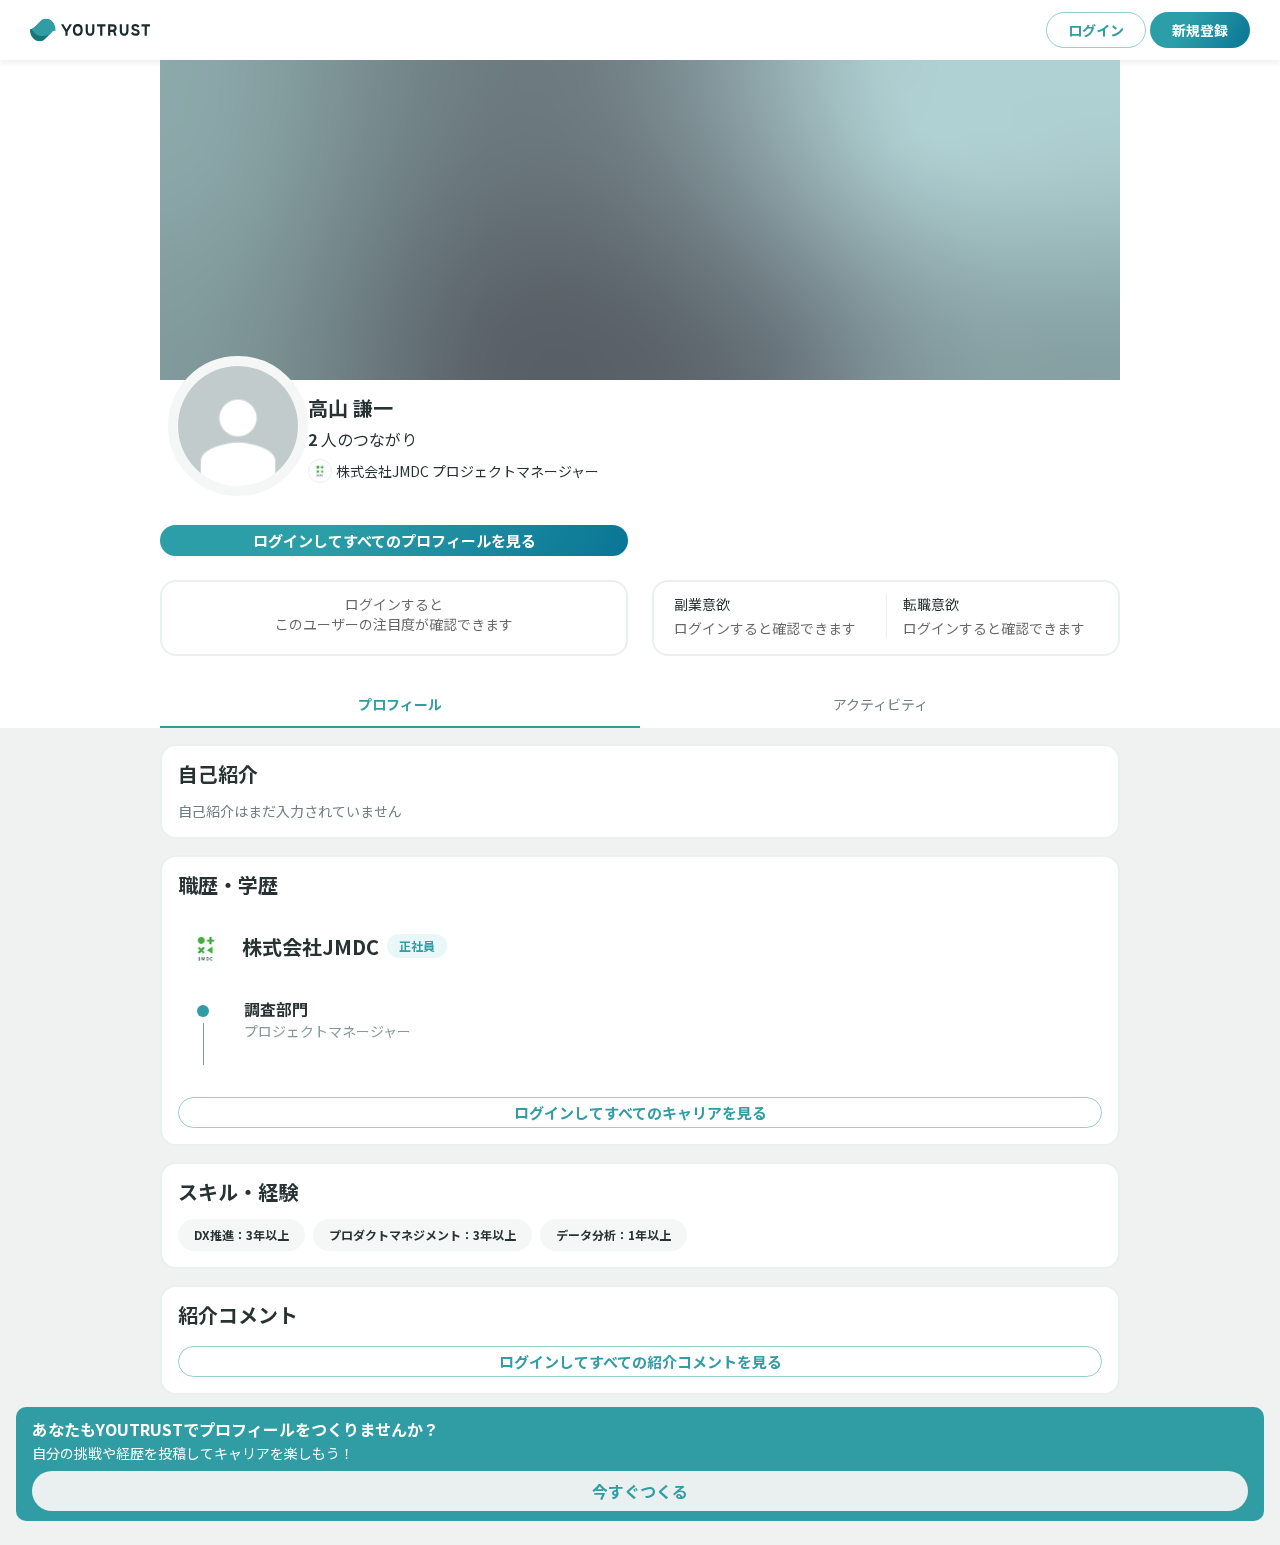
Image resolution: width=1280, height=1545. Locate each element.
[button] (640, 220)
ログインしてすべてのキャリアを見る (640, 1112)
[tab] (400, 704)
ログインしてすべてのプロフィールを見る (394, 540)
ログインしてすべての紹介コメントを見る (640, 1361)
